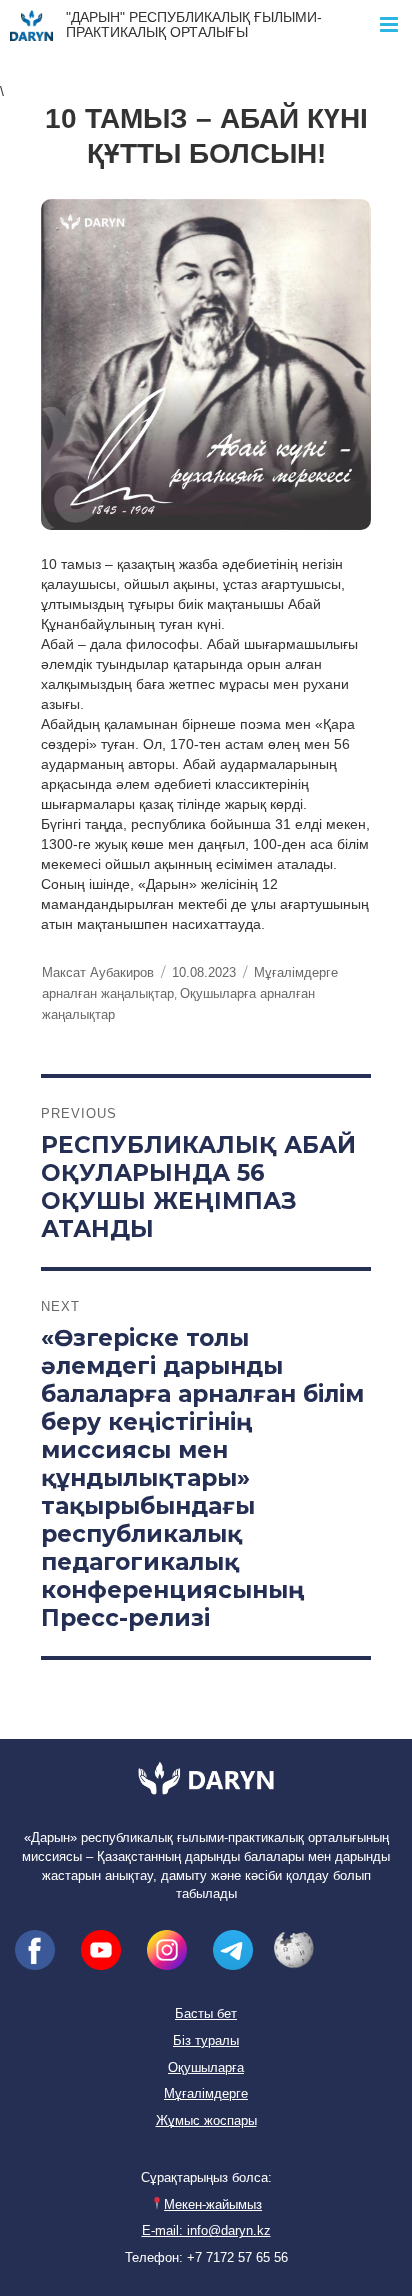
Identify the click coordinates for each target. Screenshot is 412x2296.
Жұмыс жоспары (206, 2121)
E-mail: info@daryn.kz (206, 2231)
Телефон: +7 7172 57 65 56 (206, 2258)
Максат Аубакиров (98, 972)
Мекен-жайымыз (213, 2205)
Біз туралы (206, 2041)
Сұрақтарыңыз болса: (206, 2178)
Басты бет (206, 2014)
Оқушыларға (206, 2068)
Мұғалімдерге (206, 2094)
